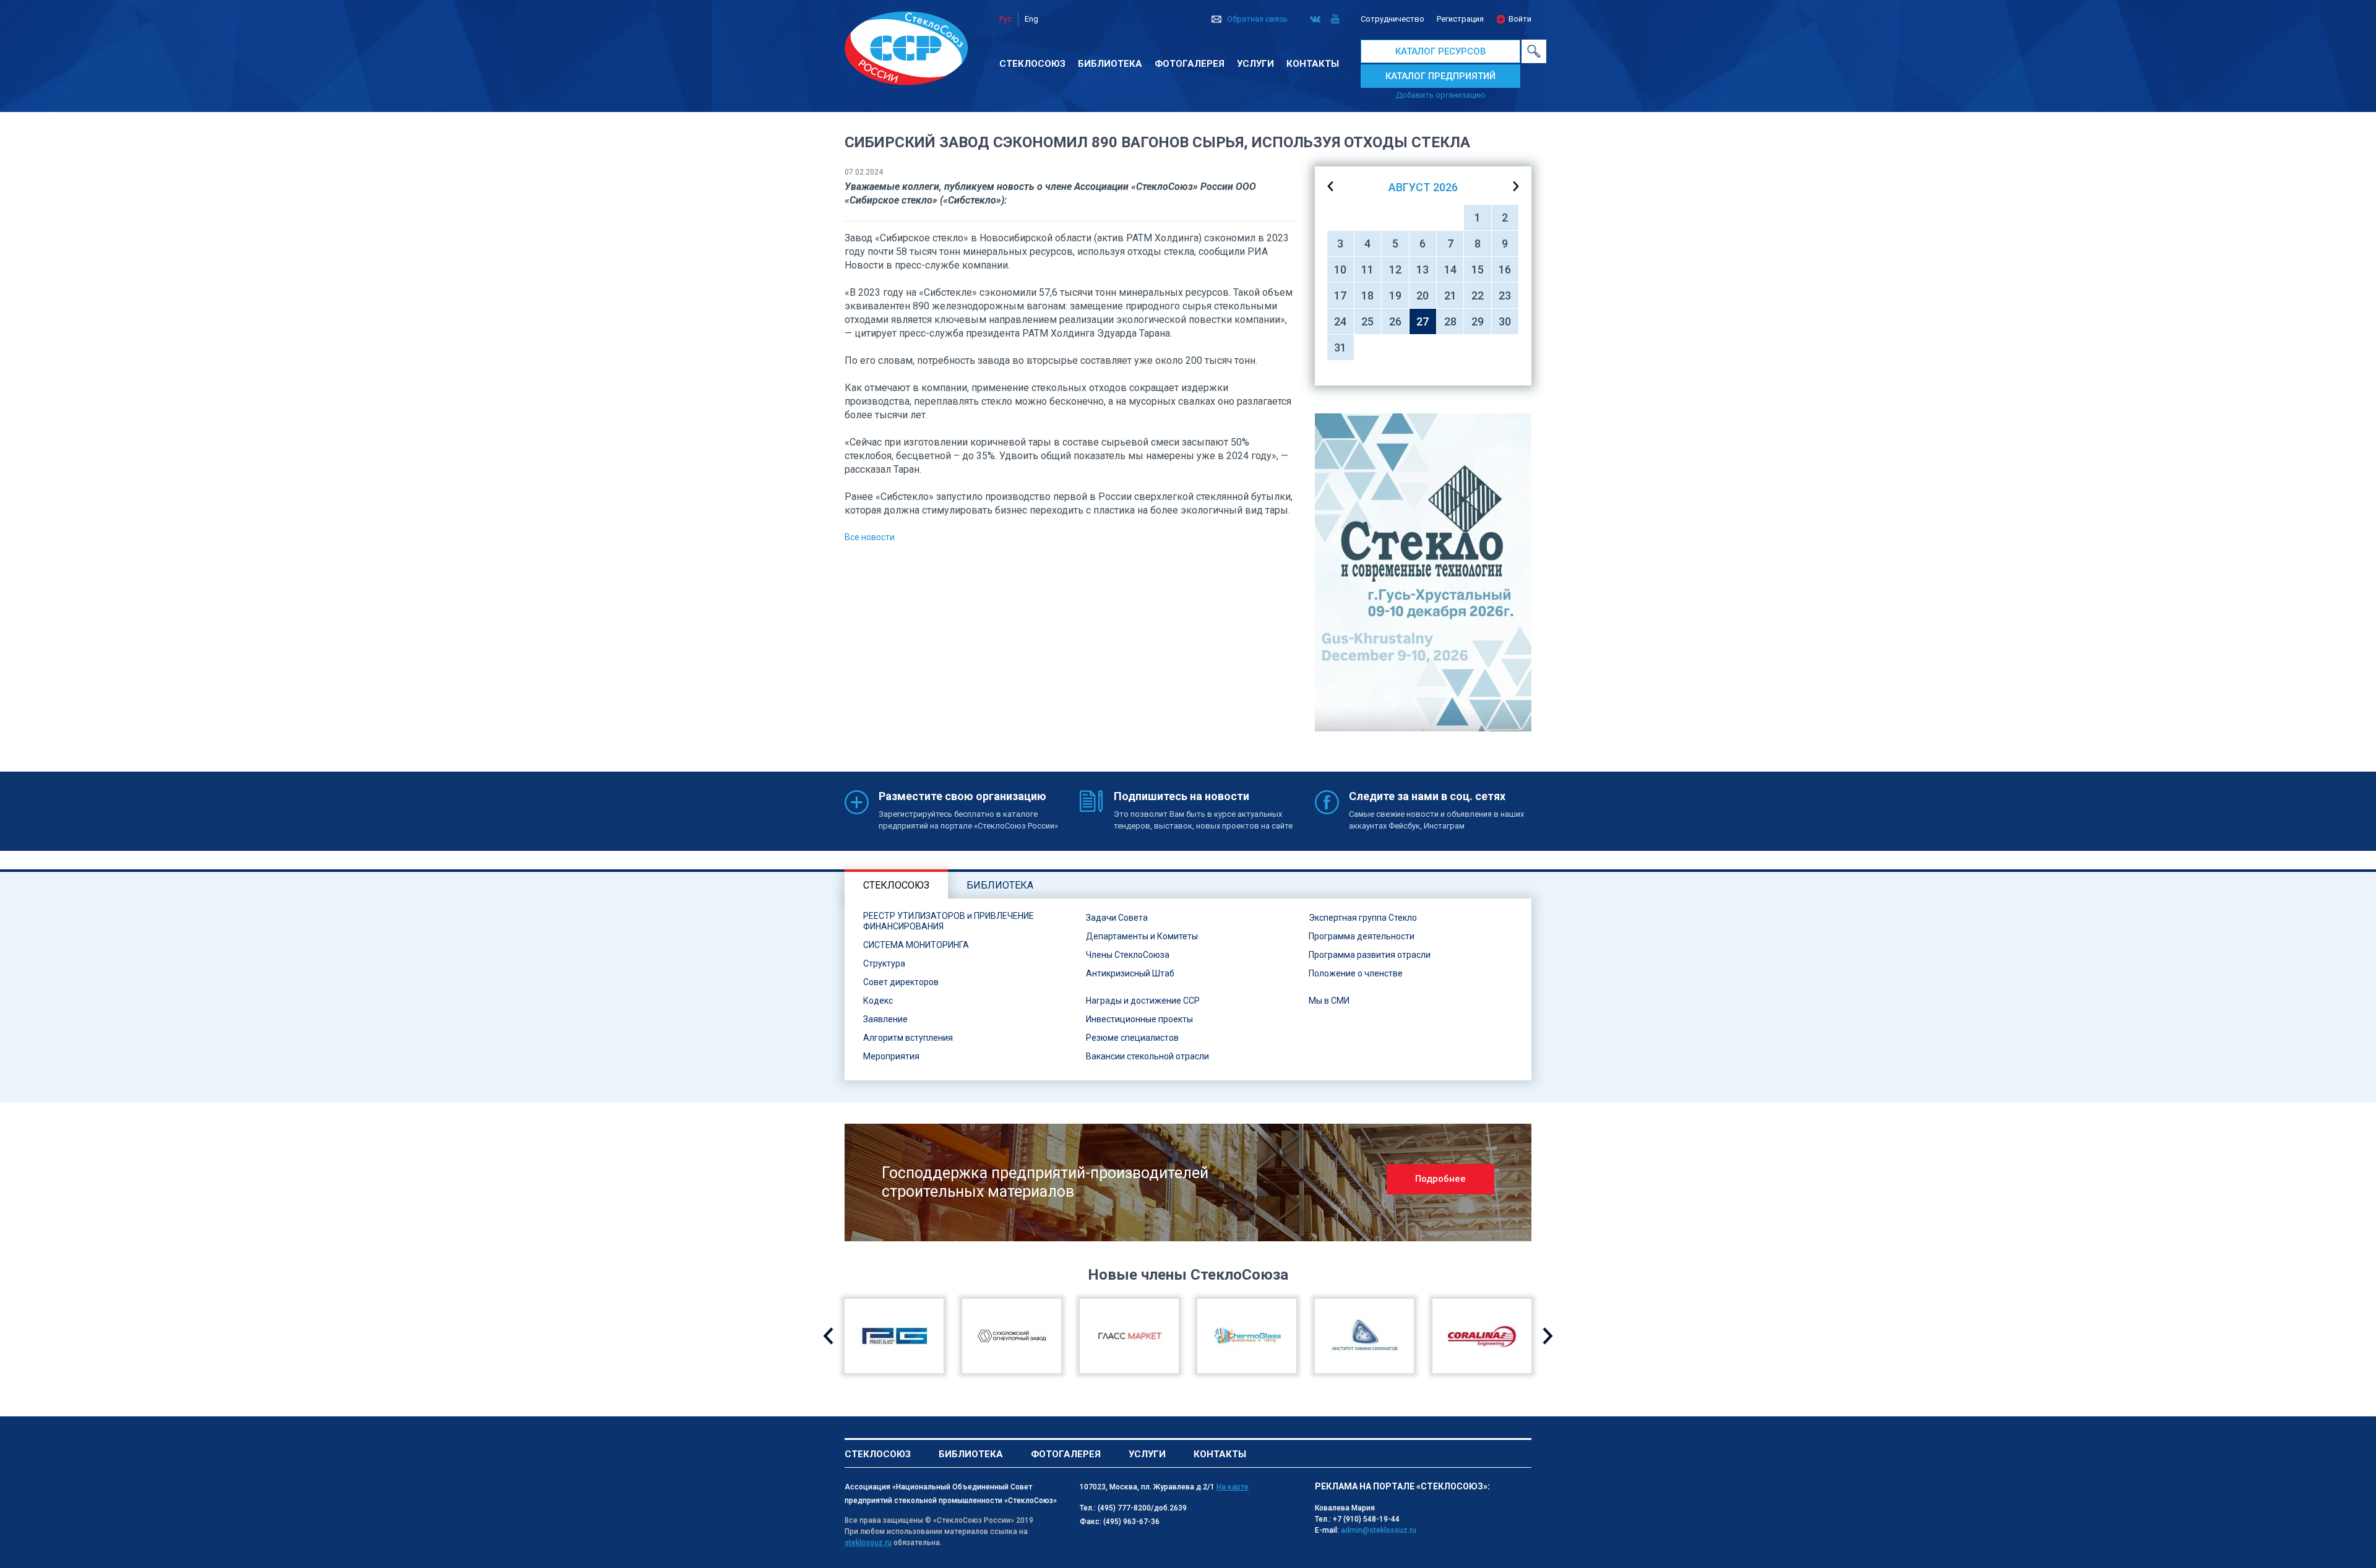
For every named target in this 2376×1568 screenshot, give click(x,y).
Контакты (1313, 64)
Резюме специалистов (1132, 1038)
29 (1478, 321)
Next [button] (1548, 1336)
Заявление (885, 1019)
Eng (1031, 19)
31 (1340, 347)
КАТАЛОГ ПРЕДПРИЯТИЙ (1440, 76)
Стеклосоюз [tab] (896, 885)
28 (1450, 321)
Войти (1520, 19)
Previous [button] (828, 1336)
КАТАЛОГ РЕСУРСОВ (1441, 51)
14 (1450, 269)
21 (1450, 295)
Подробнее (1440, 1179)
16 (1505, 269)
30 (1505, 321)
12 (1395, 269)
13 (1423, 269)
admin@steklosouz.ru (1379, 1530)
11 (1367, 269)
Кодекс (878, 1001)
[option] (1423, 572)
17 (1340, 295)
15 (1478, 269)
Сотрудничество (1392, 19)
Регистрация (1460, 19)
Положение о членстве (1356, 973)
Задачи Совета (1117, 918)
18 (1367, 295)
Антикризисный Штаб (1130, 973)
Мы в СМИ (1329, 1001)
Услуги (1255, 64)
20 (1423, 295)
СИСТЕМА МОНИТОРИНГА (916, 945)
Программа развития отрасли (1370, 955)
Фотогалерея (1190, 64)
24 (1340, 321)
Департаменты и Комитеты (1142, 936)
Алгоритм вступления (908, 1038)
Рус (1005, 19)
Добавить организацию (1441, 95)
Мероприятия (891, 1056)
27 (1423, 321)
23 (1505, 295)
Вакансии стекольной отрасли (1147, 1056)
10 (1340, 269)
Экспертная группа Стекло (1363, 918)
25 (1367, 321)
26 (1395, 321)
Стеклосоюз (1032, 64)
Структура (884, 963)
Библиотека (1110, 64)
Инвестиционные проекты (1139, 1019)
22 (1478, 295)
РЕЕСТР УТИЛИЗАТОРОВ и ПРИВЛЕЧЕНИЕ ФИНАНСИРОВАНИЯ (949, 921)
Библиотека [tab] (1000, 885)
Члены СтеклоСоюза (1128, 955)
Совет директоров (901, 982)
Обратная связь (1257, 19)
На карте (1233, 1487)
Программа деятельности (1362, 936)
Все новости (870, 537)
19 (1395, 295)
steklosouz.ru (868, 1543)
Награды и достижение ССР (1143, 1001)
